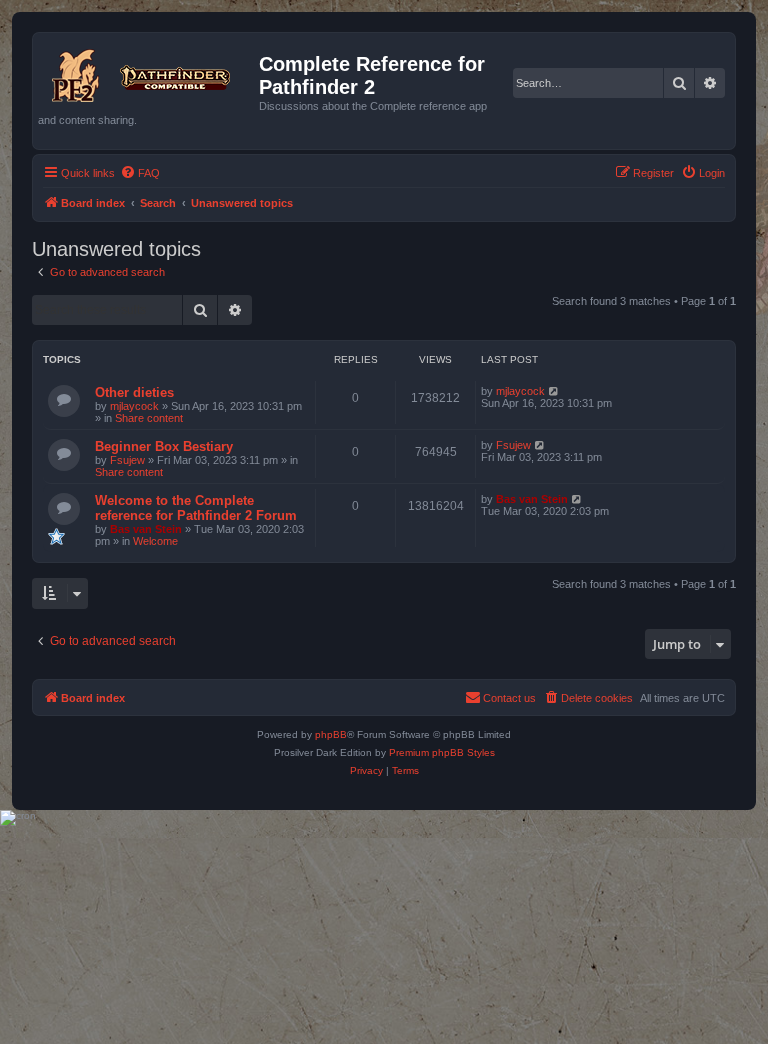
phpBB (331, 734)
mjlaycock (134, 406)
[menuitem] (140, 173)
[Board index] (148, 72)
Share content (149, 418)
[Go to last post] (554, 391)
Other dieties (134, 392)
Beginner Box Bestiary (164, 446)
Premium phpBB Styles (442, 752)
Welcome (155, 541)
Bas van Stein (146, 529)
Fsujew (127, 460)
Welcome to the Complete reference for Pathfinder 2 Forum (196, 508)
